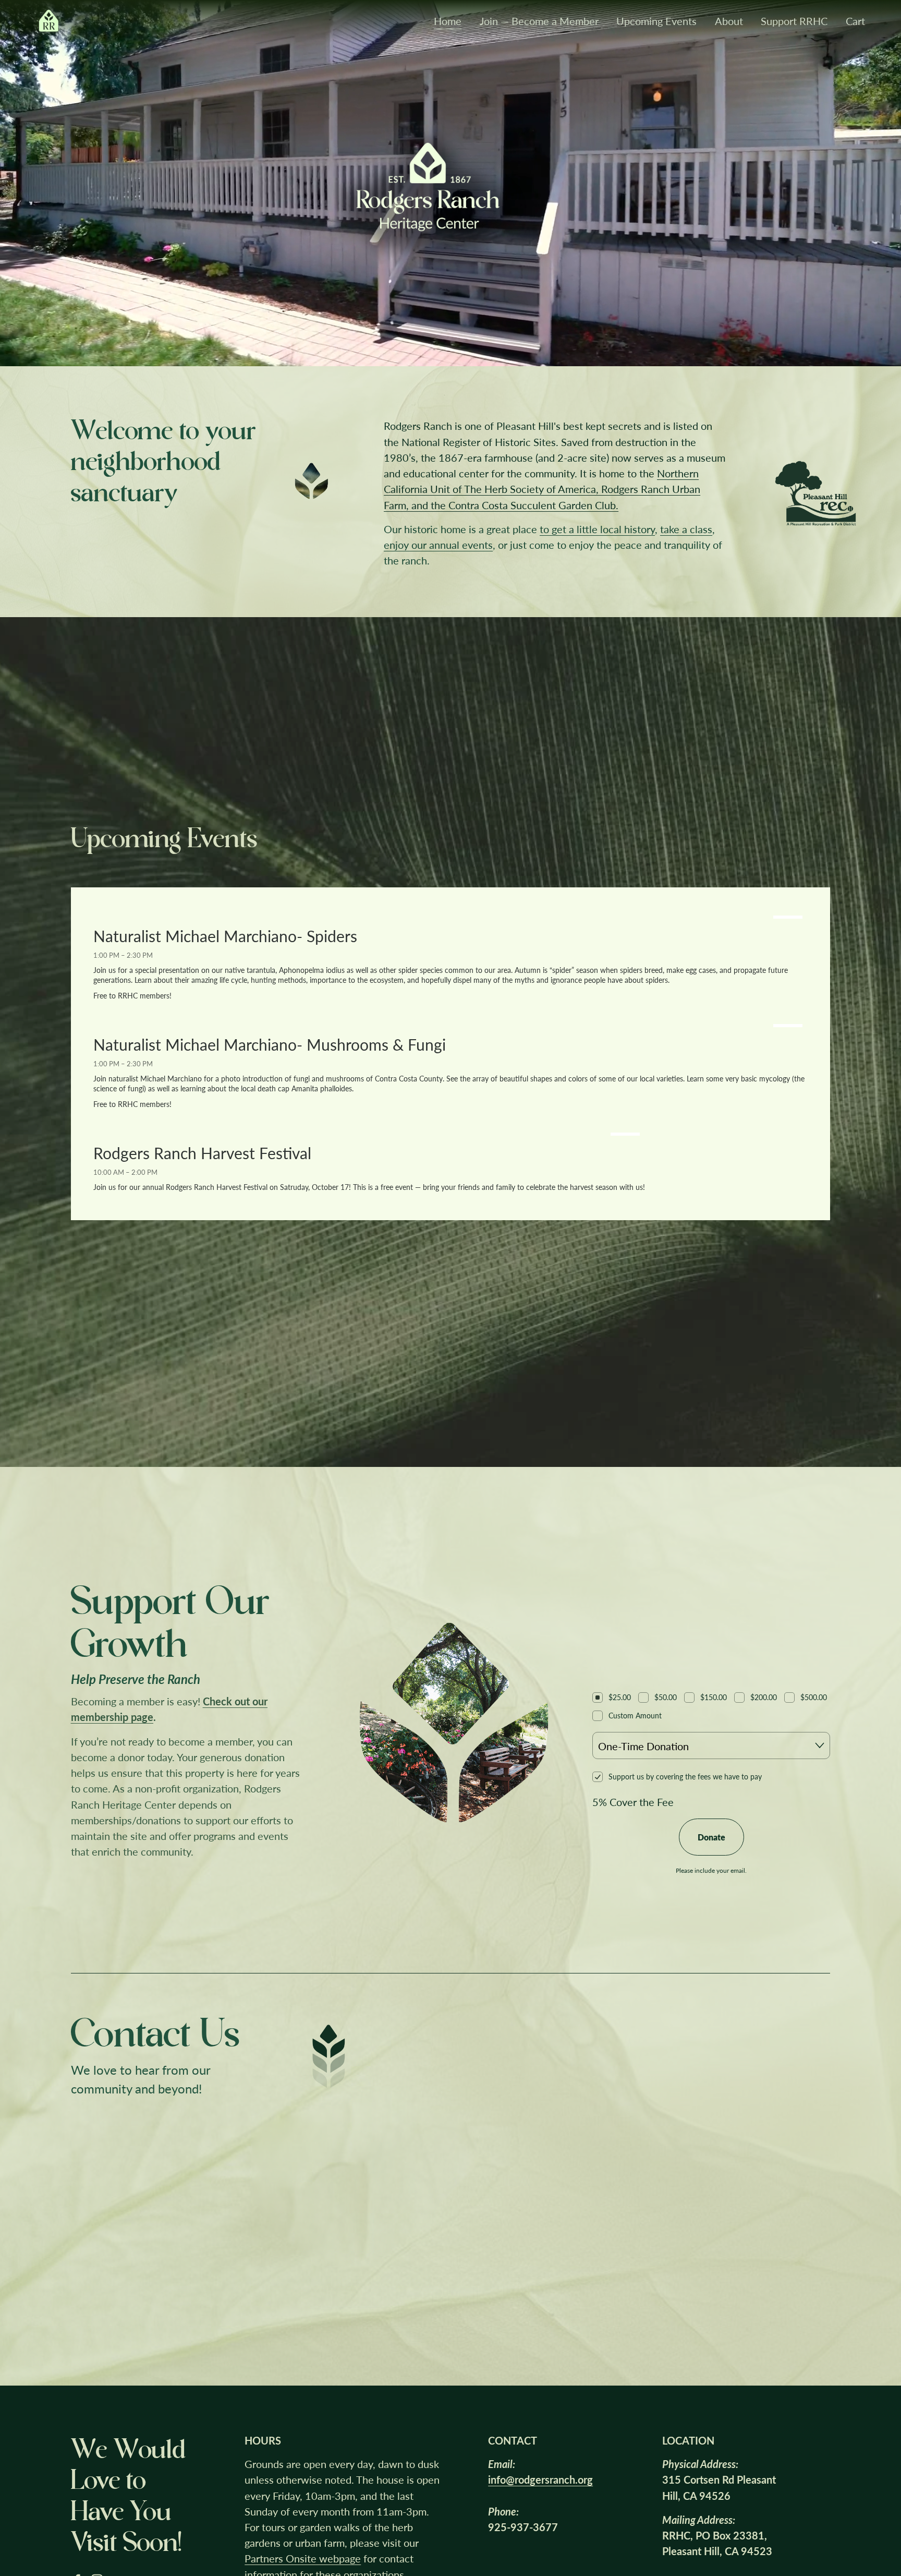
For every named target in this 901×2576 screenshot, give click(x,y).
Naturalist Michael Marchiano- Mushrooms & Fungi (270, 1044)
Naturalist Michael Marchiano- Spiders (225, 936)
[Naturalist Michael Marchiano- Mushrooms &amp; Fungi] (450, 1023)
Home (448, 21)
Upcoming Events (656, 21)
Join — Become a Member (539, 21)
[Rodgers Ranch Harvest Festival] (369, 1131)
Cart (855, 21)
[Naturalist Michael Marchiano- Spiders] (450, 914)
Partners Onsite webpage (303, 2558)
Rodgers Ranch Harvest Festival (202, 1153)
